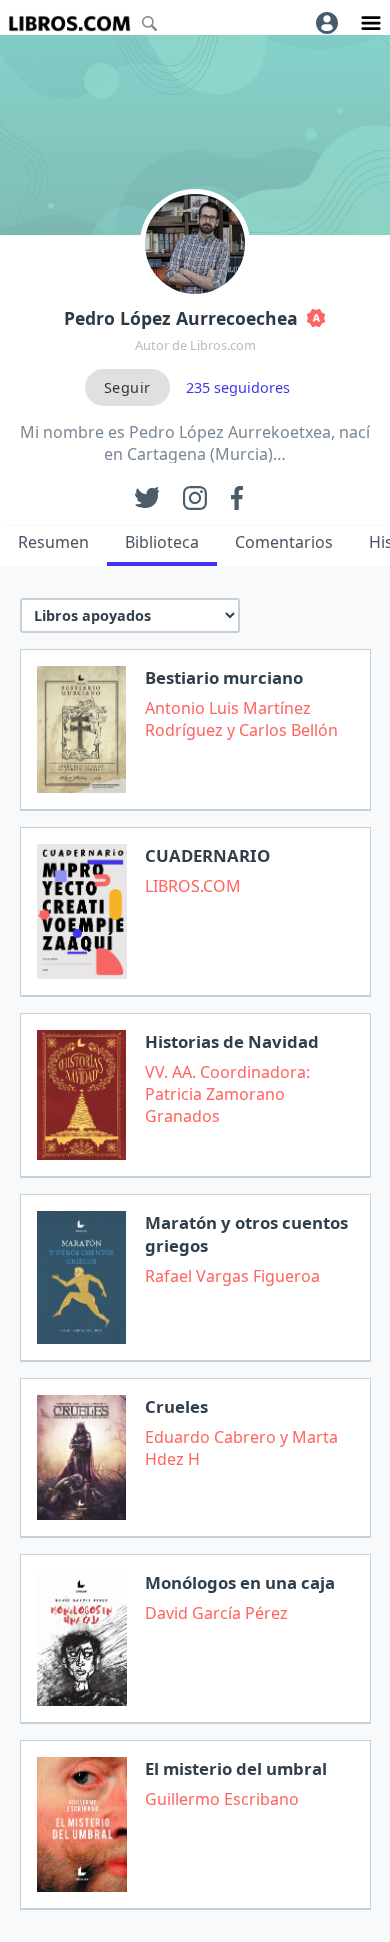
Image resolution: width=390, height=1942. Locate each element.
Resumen (53, 542)
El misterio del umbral (236, 1768)
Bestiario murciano (224, 677)
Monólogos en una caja (240, 1582)
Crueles (176, 1406)
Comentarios (284, 542)
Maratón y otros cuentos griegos (246, 1234)
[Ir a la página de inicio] (69, 23)
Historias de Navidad (232, 1041)
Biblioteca (162, 542)
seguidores (238, 387)
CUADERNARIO (207, 855)
